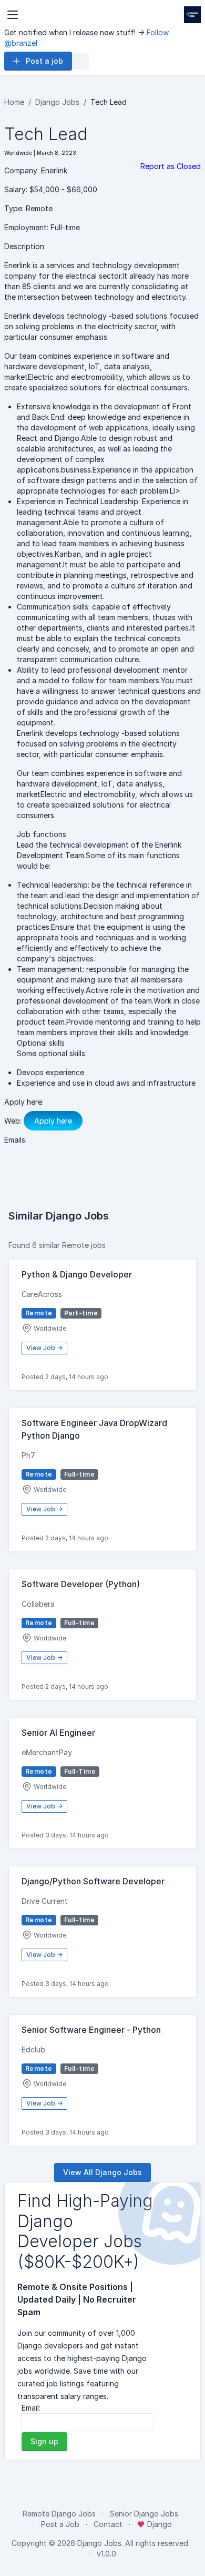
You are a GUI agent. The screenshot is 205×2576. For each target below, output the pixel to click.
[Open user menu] (80, 61)
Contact (108, 2524)
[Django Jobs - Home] (192, 15)
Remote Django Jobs (59, 2514)
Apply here (53, 1121)
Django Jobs (57, 102)
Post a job (44, 61)
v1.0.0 (106, 2554)
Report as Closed (171, 166)
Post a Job (60, 2524)
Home (14, 102)
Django (158, 2524)
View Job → (44, 1348)
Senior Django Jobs (144, 2514)
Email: (31, 2408)
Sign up (44, 2441)
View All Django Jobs (102, 2172)
